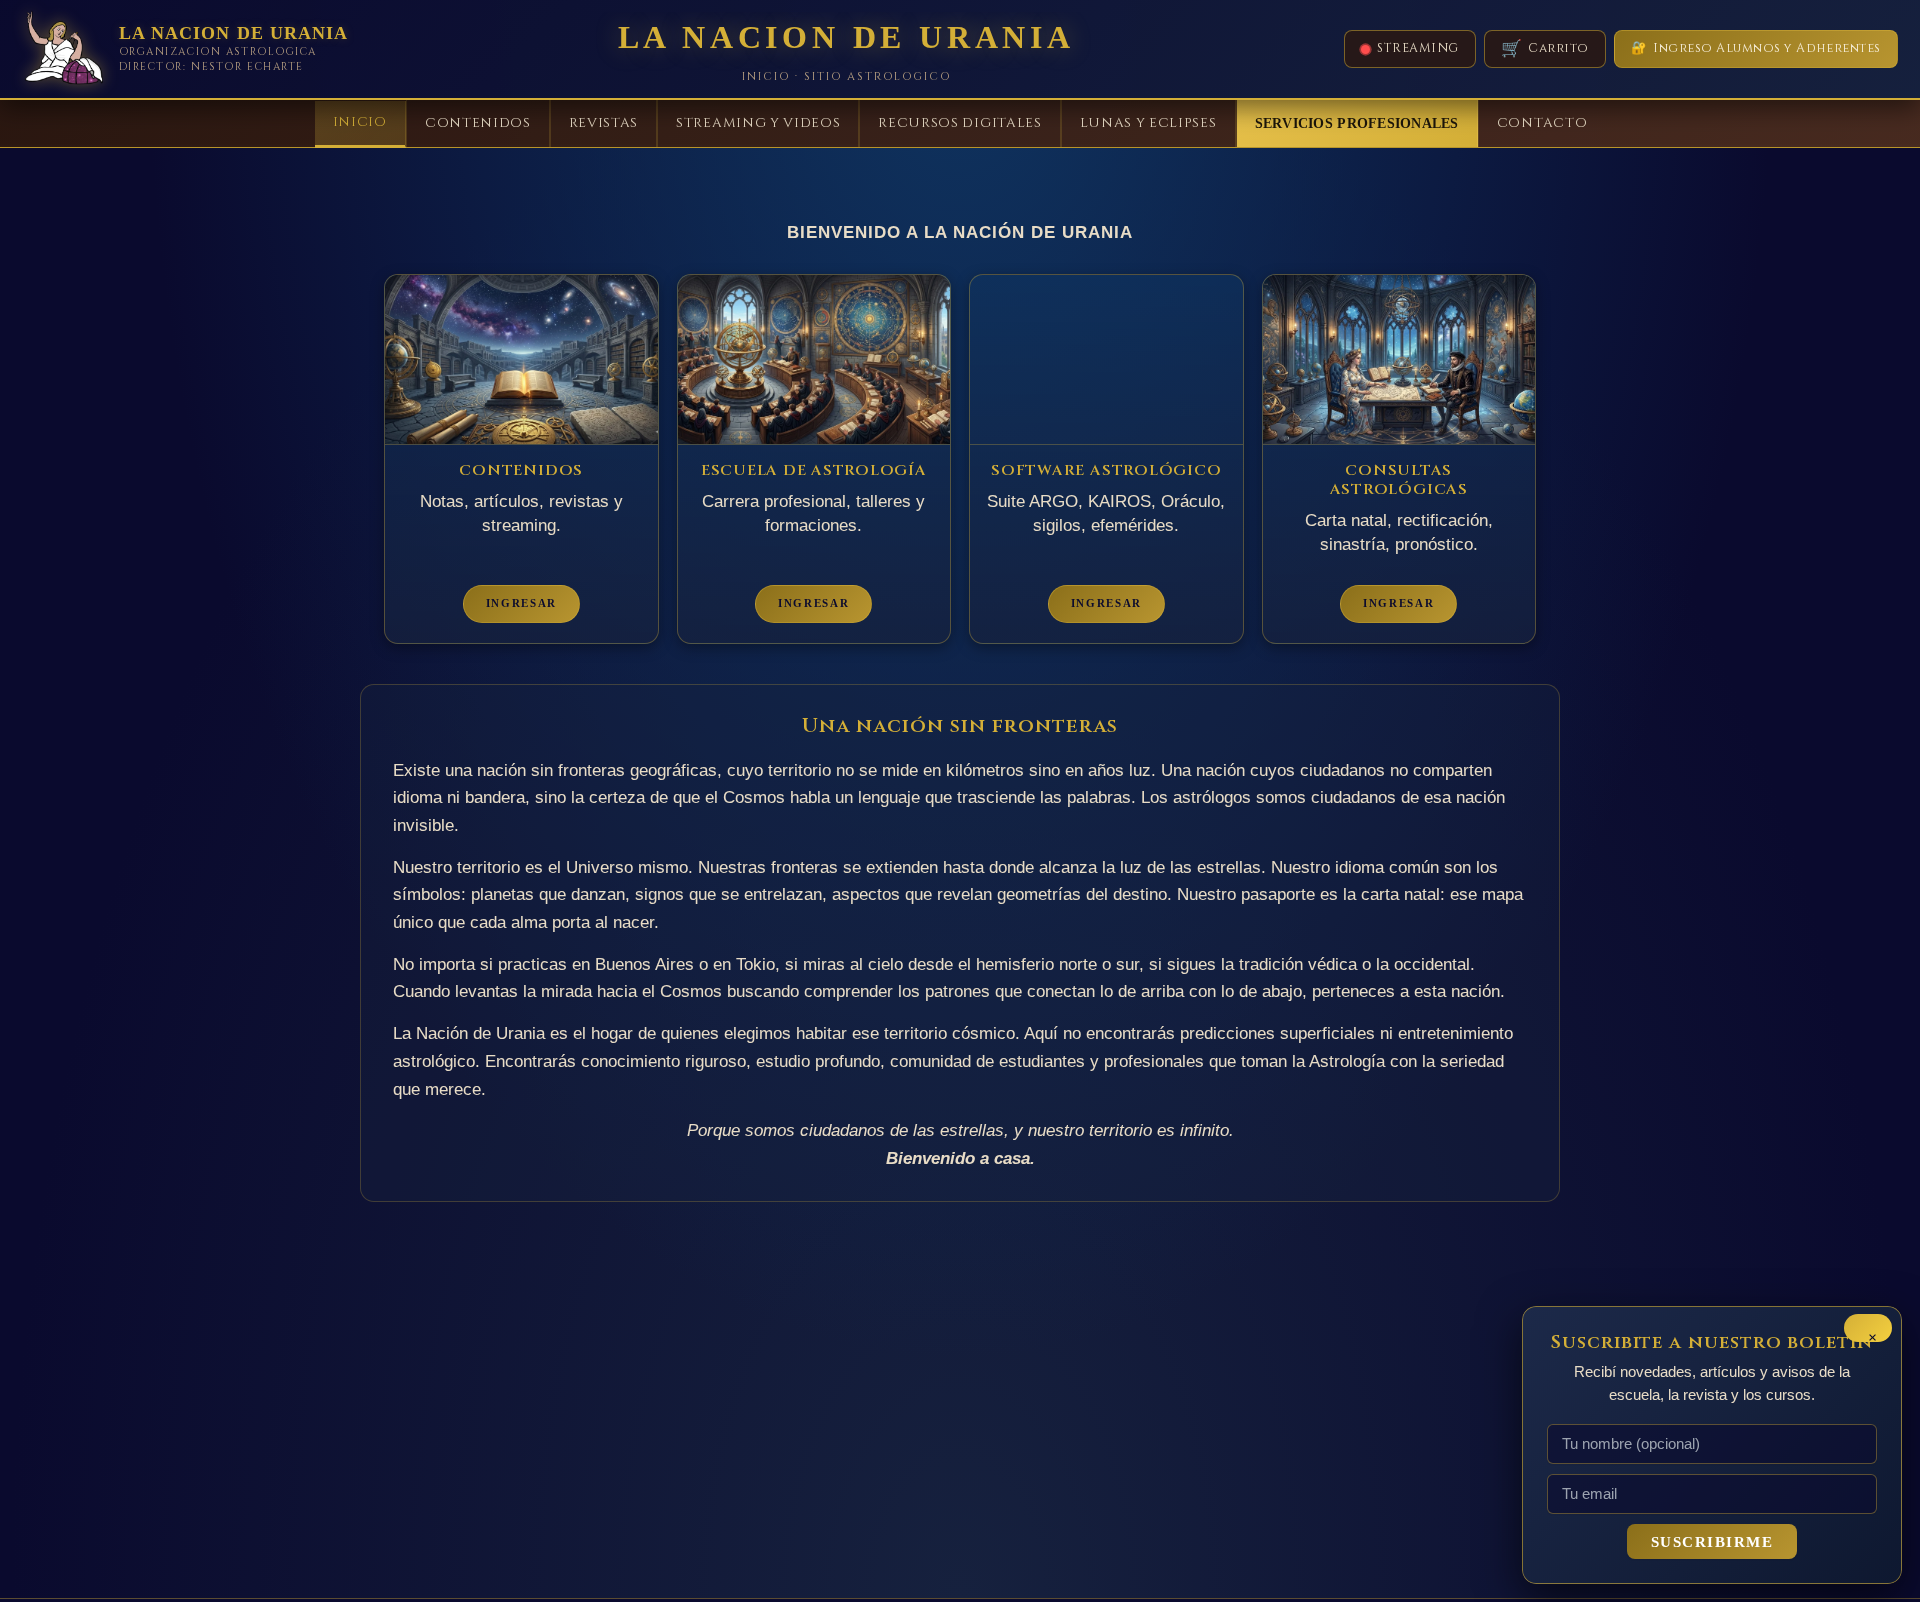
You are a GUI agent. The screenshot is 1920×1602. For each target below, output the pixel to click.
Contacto (1542, 123)
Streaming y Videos (758, 123)
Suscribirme (1712, 1541)
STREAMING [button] (1418, 48)
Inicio (360, 122)
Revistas (603, 123)
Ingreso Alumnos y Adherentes (1756, 48)
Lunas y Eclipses (1148, 123)
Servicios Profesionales (1357, 123)
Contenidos (478, 123)
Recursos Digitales (959, 123)
